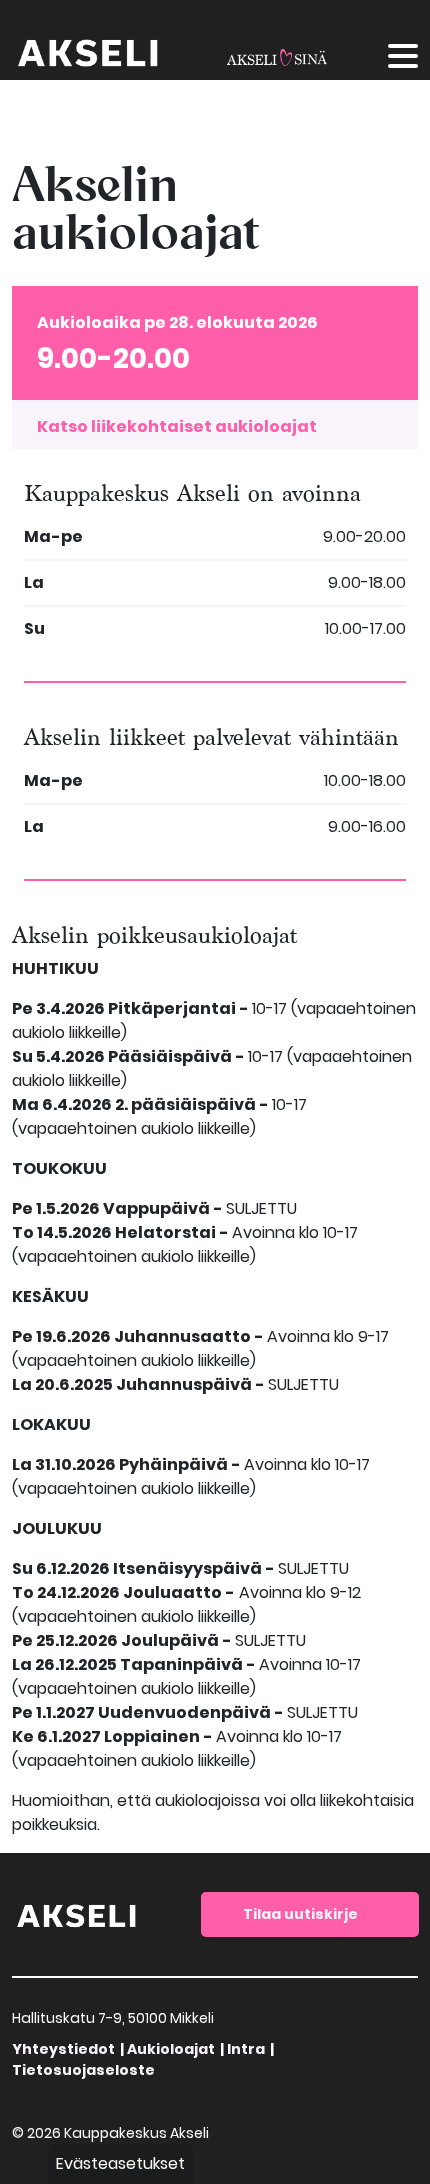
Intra (246, 2049)
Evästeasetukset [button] (120, 2163)
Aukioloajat (171, 2049)
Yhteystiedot (63, 2049)
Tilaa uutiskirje (300, 1914)
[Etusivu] (77, 1913)
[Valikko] (403, 59)
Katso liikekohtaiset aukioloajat (177, 426)
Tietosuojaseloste (83, 2070)
